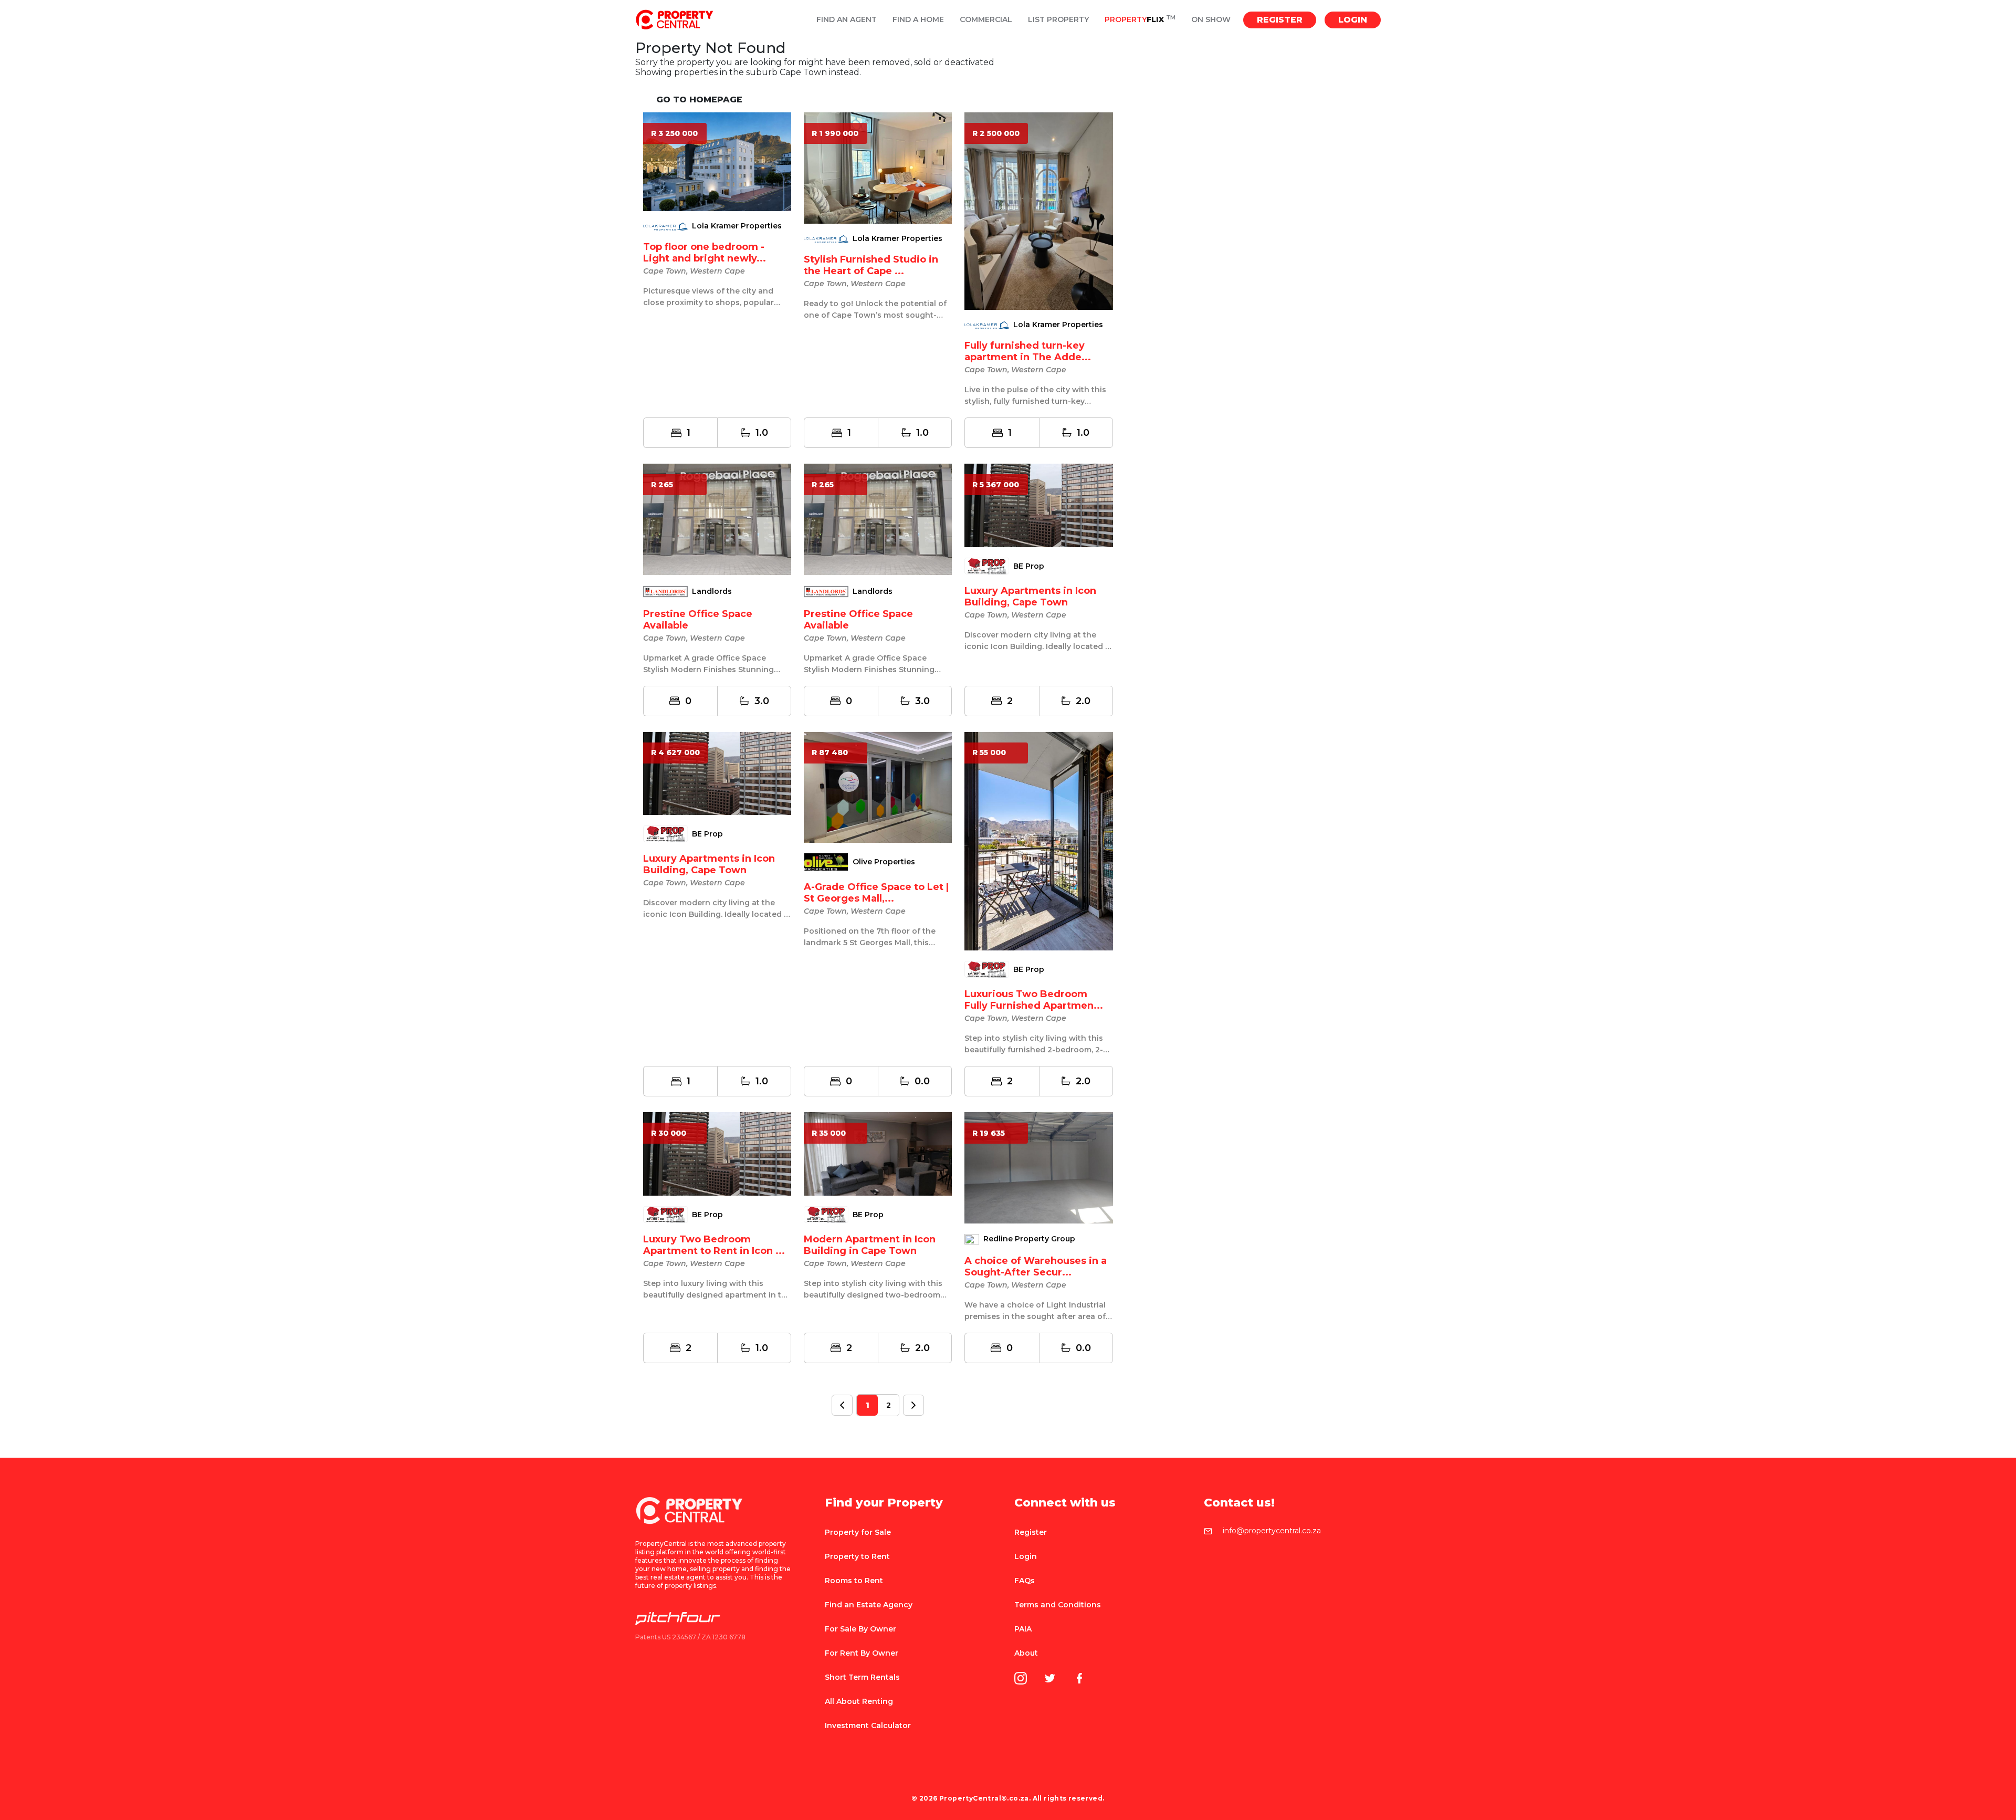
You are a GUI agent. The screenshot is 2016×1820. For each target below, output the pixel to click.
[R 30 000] (717, 1153)
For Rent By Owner (862, 1653)
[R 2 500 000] (1038, 211)
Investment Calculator (868, 1725)
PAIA (1023, 1629)
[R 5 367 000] (1038, 505)
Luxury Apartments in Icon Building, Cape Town (1030, 597)
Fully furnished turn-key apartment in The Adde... (1028, 351)
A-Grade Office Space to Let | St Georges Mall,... (876, 893)
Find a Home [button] (918, 20)
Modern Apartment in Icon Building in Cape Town (870, 1245)
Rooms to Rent (854, 1581)
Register (1280, 20)
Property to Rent (857, 1556)
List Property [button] (1058, 20)
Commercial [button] (986, 20)
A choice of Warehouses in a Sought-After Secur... (1036, 1267)
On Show (1211, 20)
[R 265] (717, 519)
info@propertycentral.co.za (1272, 1531)
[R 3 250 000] (717, 161)
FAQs (1025, 1581)
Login (1353, 20)
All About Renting (859, 1701)
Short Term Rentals (862, 1677)
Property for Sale (858, 1532)
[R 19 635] (1038, 1167)
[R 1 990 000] (878, 167)
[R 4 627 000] (717, 773)
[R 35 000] (878, 1153)
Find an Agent (847, 20)
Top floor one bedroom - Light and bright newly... (705, 253)
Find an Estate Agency (869, 1605)
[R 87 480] (878, 787)
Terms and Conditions (1058, 1605)
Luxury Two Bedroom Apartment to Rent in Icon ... (714, 1245)
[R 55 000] (1038, 840)
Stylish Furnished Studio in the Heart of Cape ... (871, 265)
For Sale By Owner (860, 1629)
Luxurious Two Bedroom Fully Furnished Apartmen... (1034, 1000)
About (1026, 1653)
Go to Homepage (699, 100)
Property (1140, 20)
